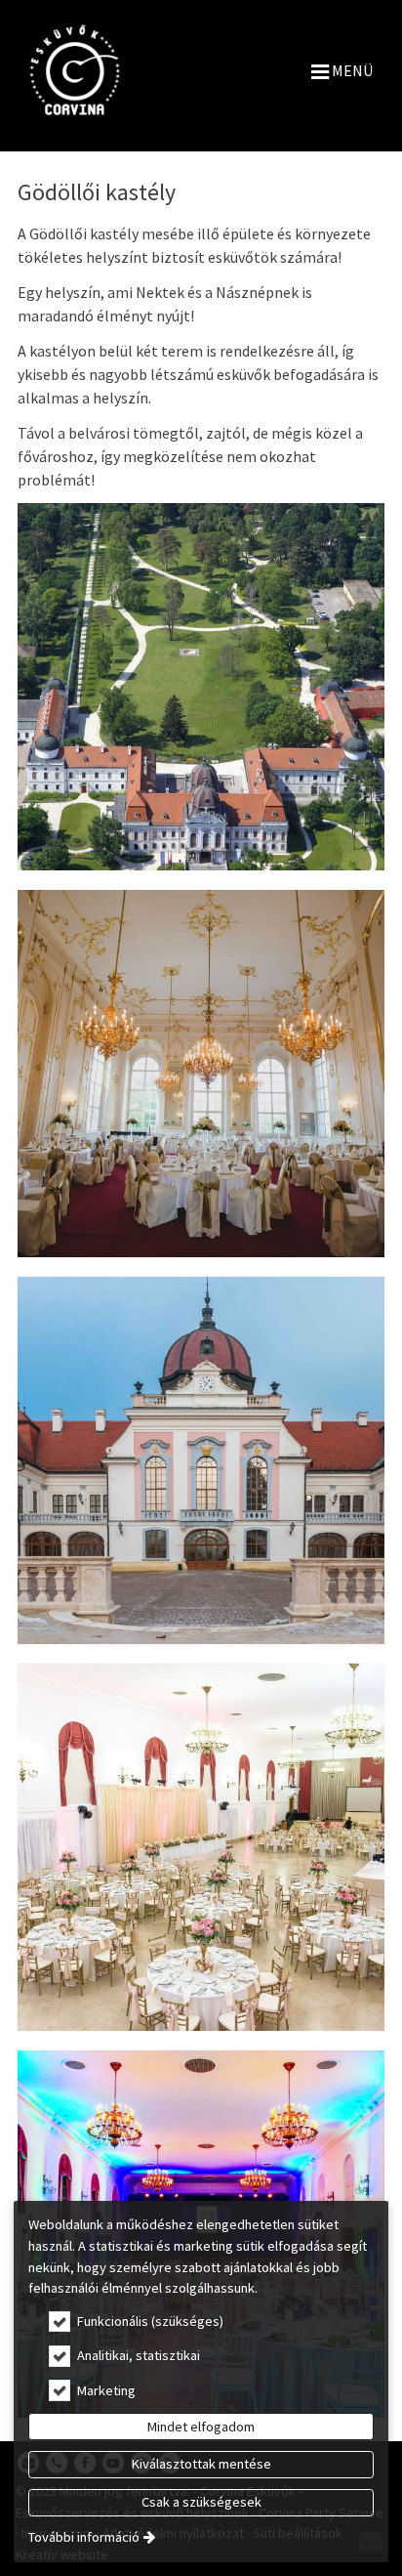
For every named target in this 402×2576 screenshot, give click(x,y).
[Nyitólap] (75, 70)
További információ (84, 2537)
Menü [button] (351, 70)
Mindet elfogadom (201, 2427)
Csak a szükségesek (201, 2502)
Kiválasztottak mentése (201, 2464)
